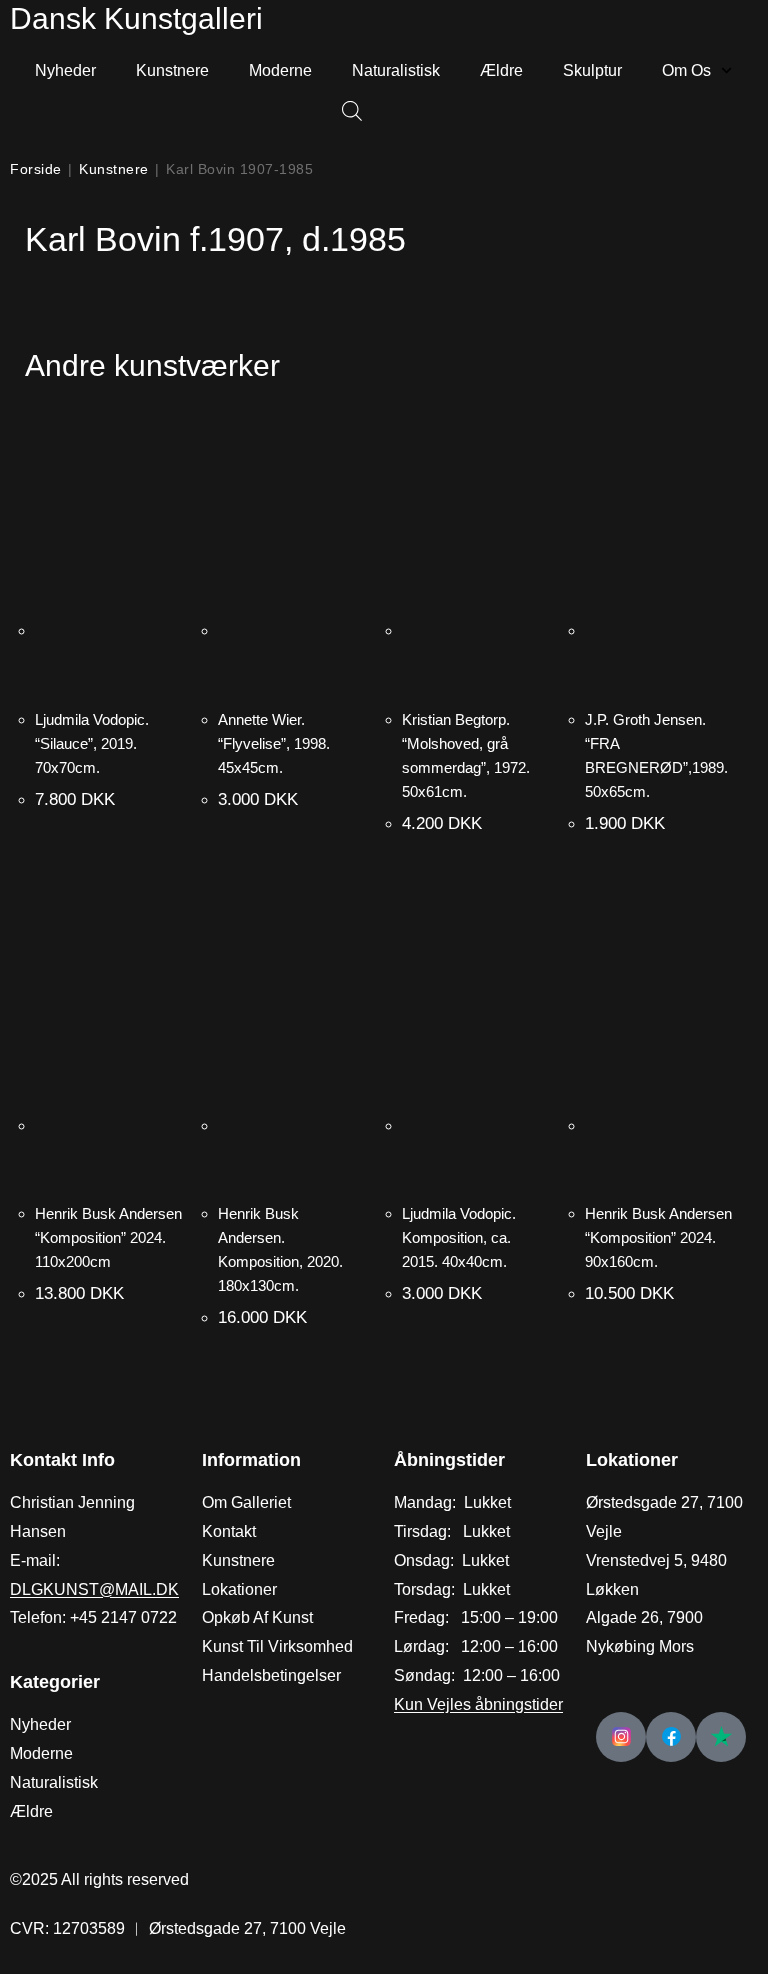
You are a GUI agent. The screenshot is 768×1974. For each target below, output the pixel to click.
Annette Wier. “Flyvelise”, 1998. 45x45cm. (274, 743)
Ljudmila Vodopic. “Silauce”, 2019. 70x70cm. (92, 743)
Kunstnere (172, 70)
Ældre (501, 70)
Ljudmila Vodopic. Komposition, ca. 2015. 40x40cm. (459, 1237)
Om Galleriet (246, 1502)
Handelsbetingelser (271, 1675)
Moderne (280, 70)
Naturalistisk (396, 70)
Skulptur (592, 70)
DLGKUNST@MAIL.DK (94, 1589)
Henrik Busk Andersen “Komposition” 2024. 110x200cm (108, 1237)
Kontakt (229, 1531)
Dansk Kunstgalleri (136, 18)
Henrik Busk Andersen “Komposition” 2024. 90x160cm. (658, 1237)
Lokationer (239, 1589)
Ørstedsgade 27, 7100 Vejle (247, 1928)
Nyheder (65, 70)
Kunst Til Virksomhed (277, 1646)
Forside (36, 169)
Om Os (686, 70)
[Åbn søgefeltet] (342, 112)
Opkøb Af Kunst (257, 1617)
